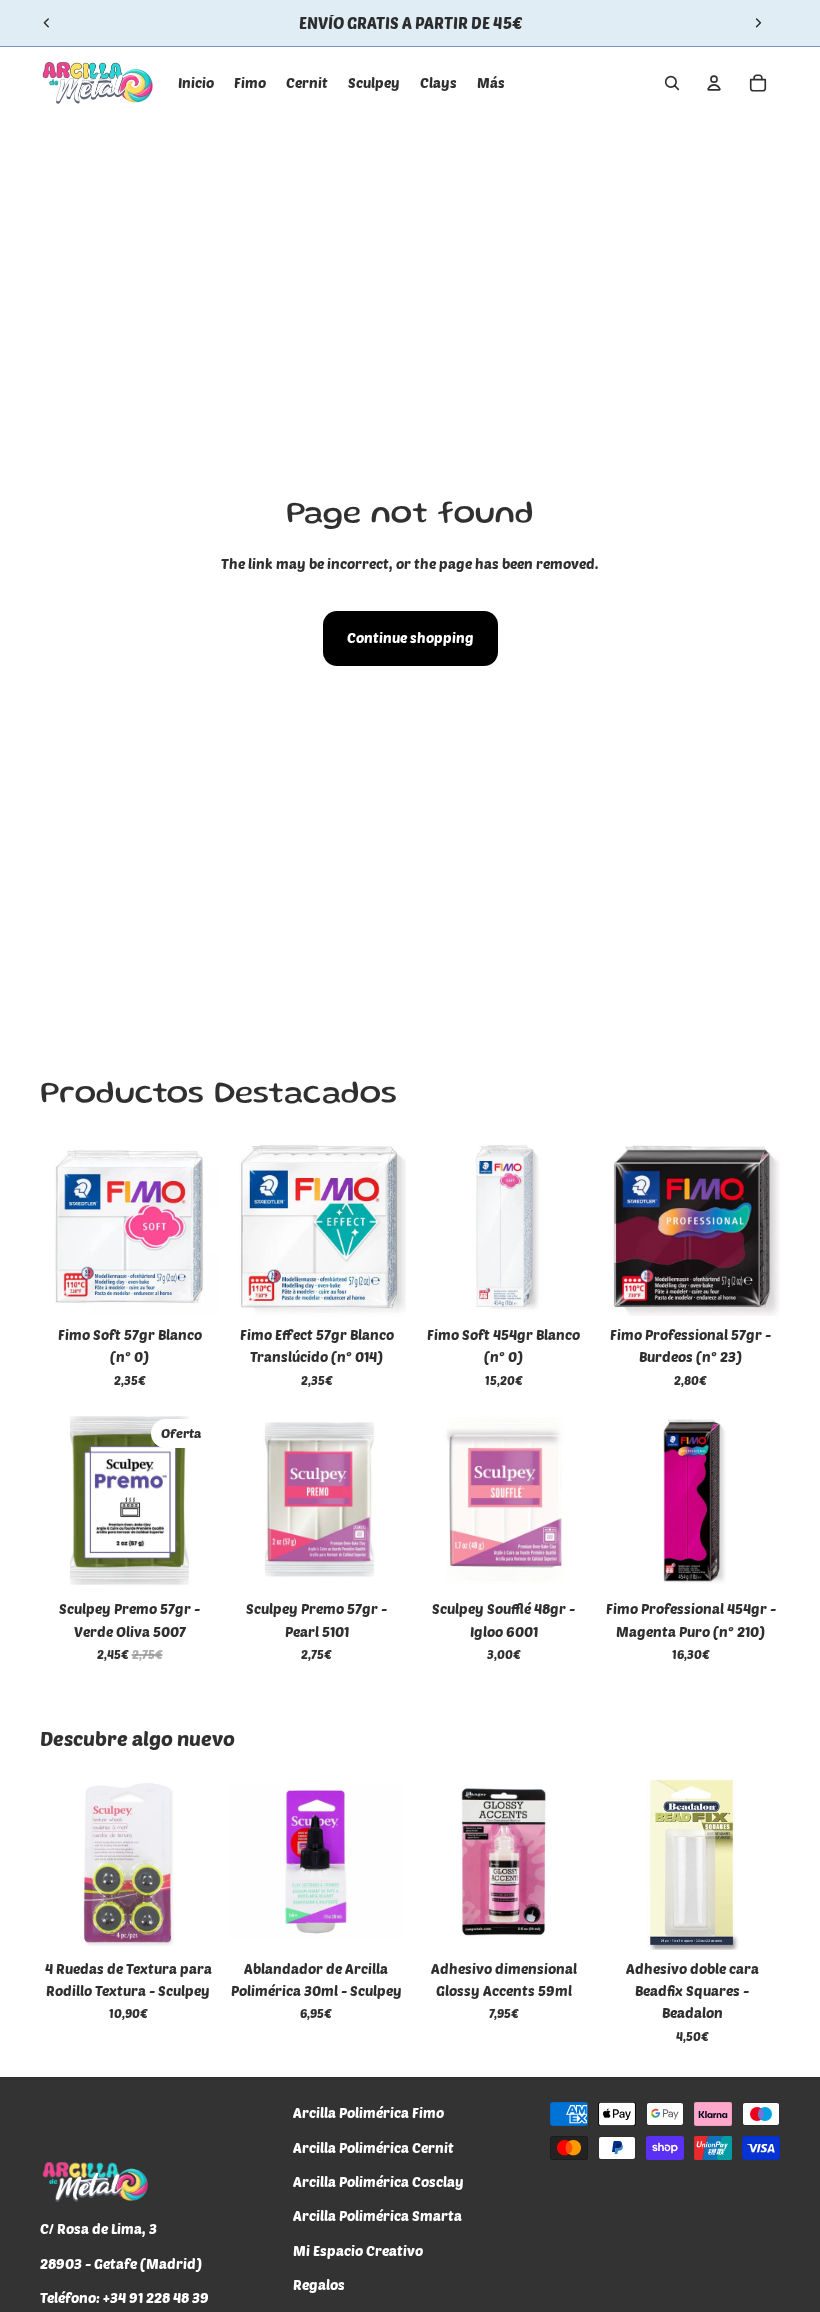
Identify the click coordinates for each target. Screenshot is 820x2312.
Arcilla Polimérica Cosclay (378, 2181)
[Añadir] (188, 1285)
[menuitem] (491, 83)
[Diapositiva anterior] (47, 23)
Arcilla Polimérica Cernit (373, 2146)
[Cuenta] (714, 83)
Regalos (319, 2284)
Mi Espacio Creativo (358, 2250)
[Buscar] (672, 83)
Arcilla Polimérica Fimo (368, 2112)
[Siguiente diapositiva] (758, 23)
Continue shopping (410, 637)
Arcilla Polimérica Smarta (377, 2215)
